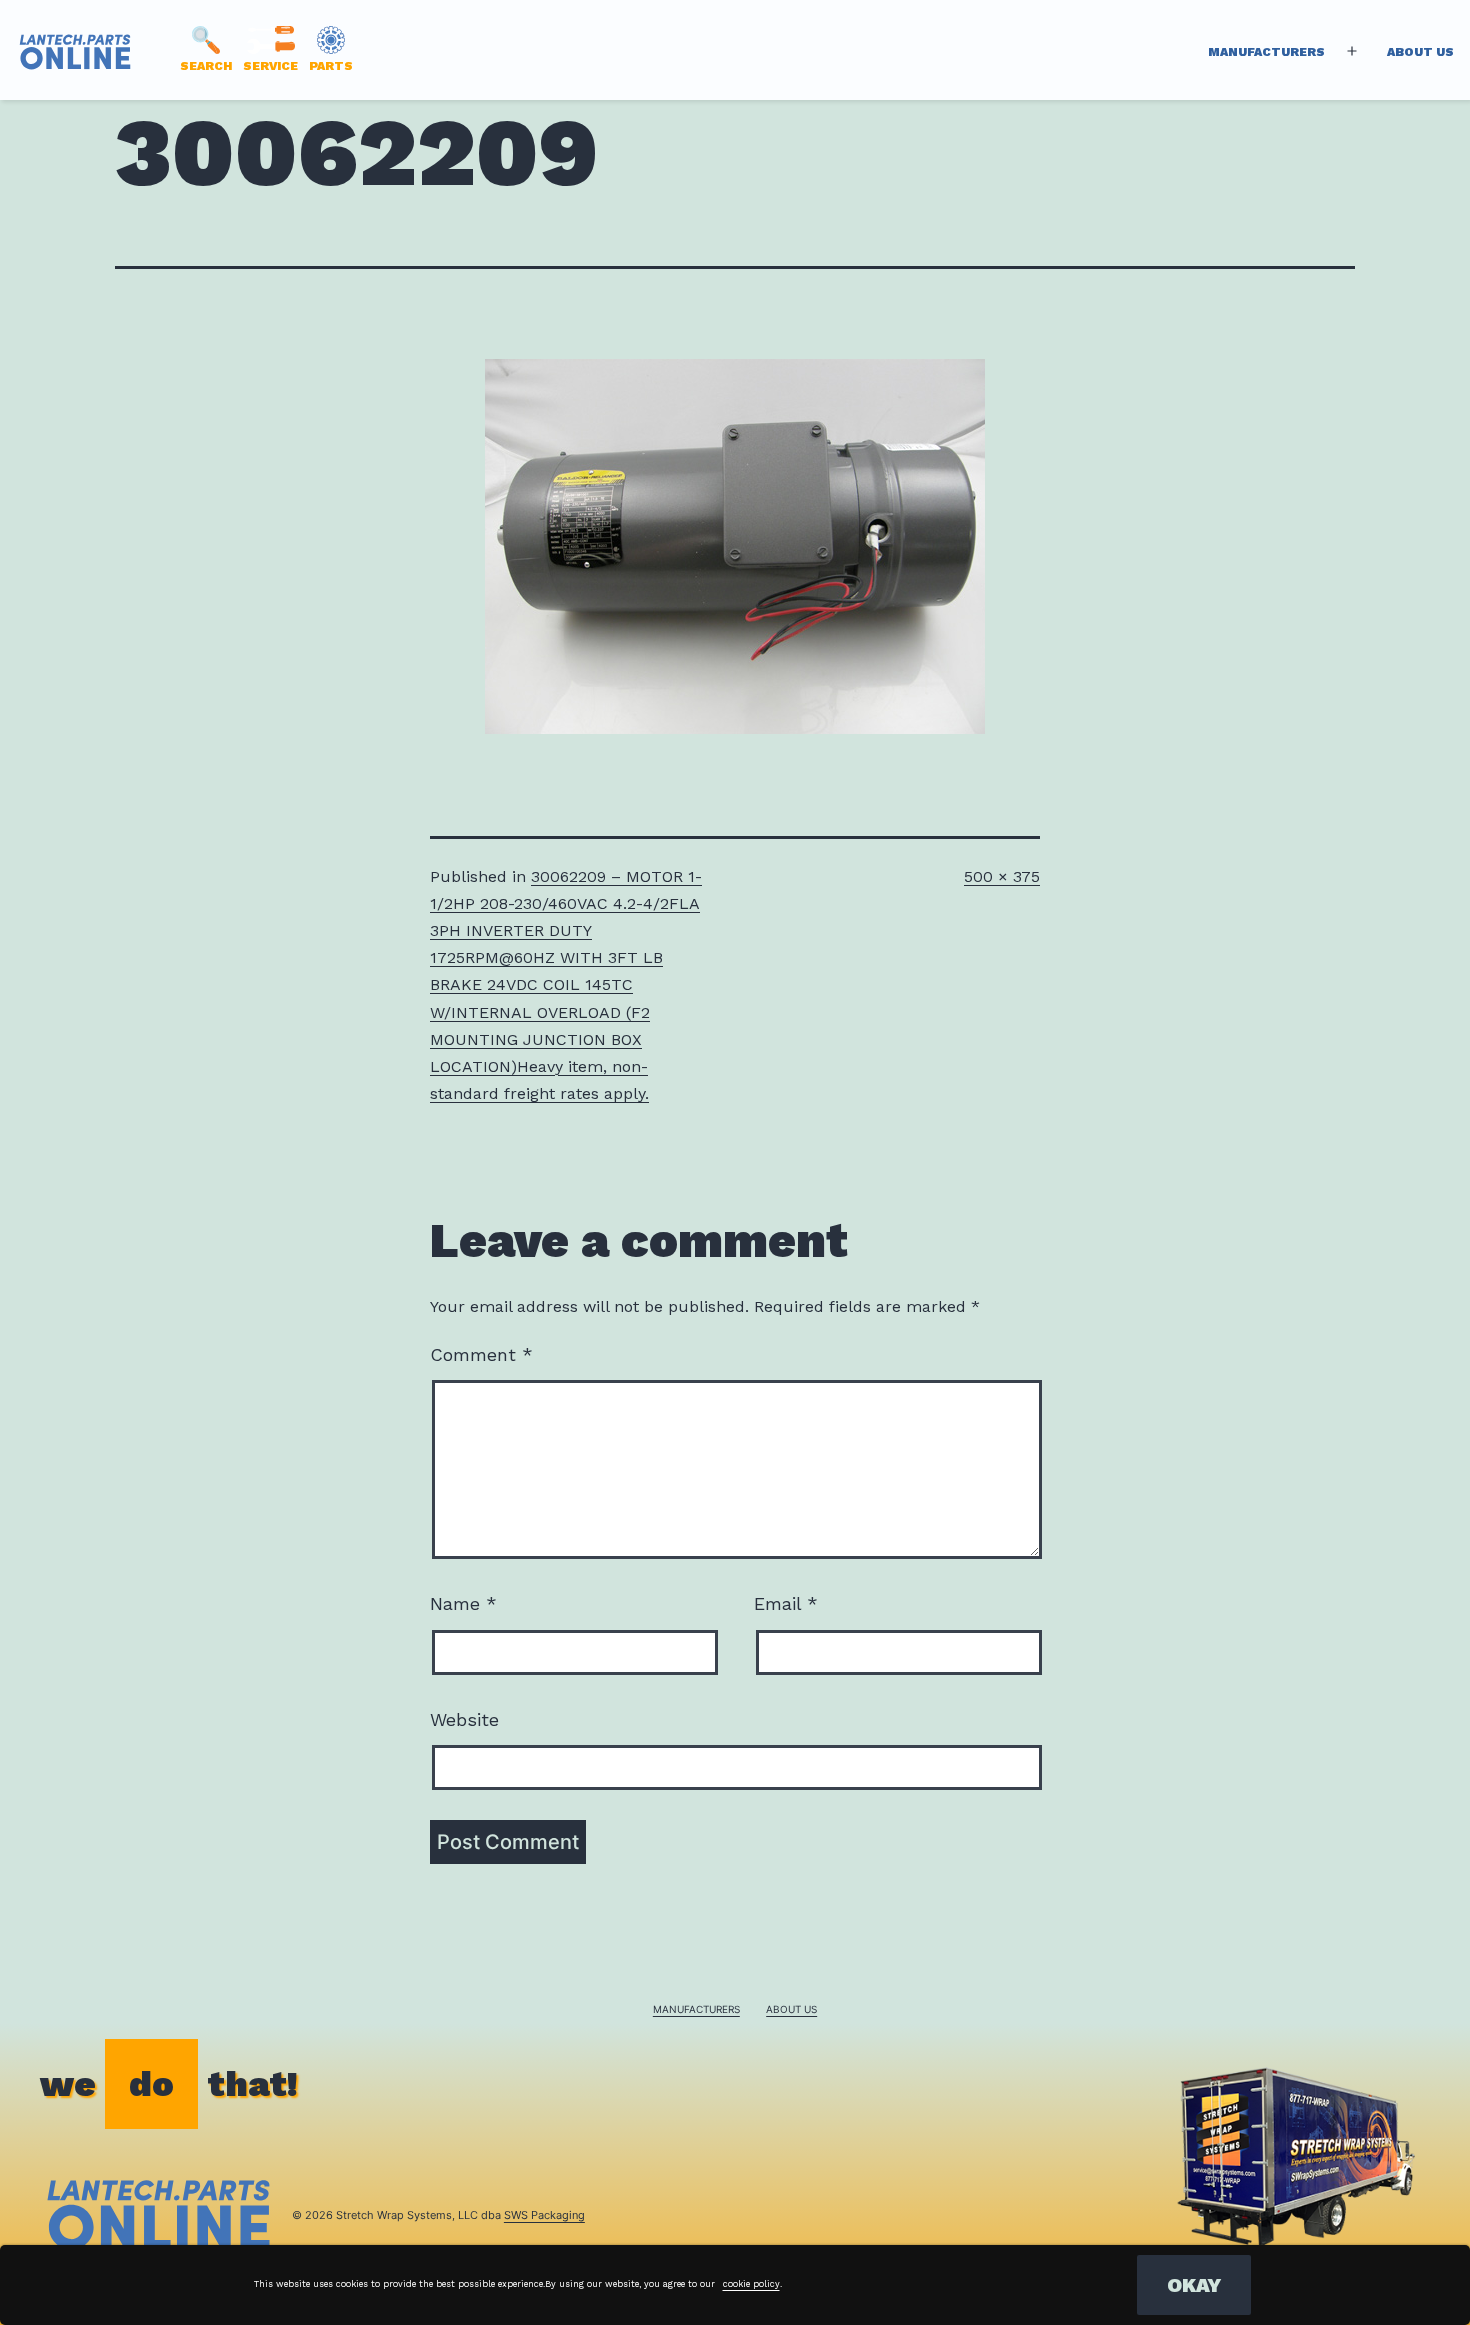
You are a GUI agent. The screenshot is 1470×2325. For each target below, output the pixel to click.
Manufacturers (1266, 52)
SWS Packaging (544, 2215)
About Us (1420, 52)
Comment (481, 1354)
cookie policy (751, 2284)
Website (464, 1719)
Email (786, 1603)
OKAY (1194, 2285)
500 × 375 (1002, 876)
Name (463, 1603)
